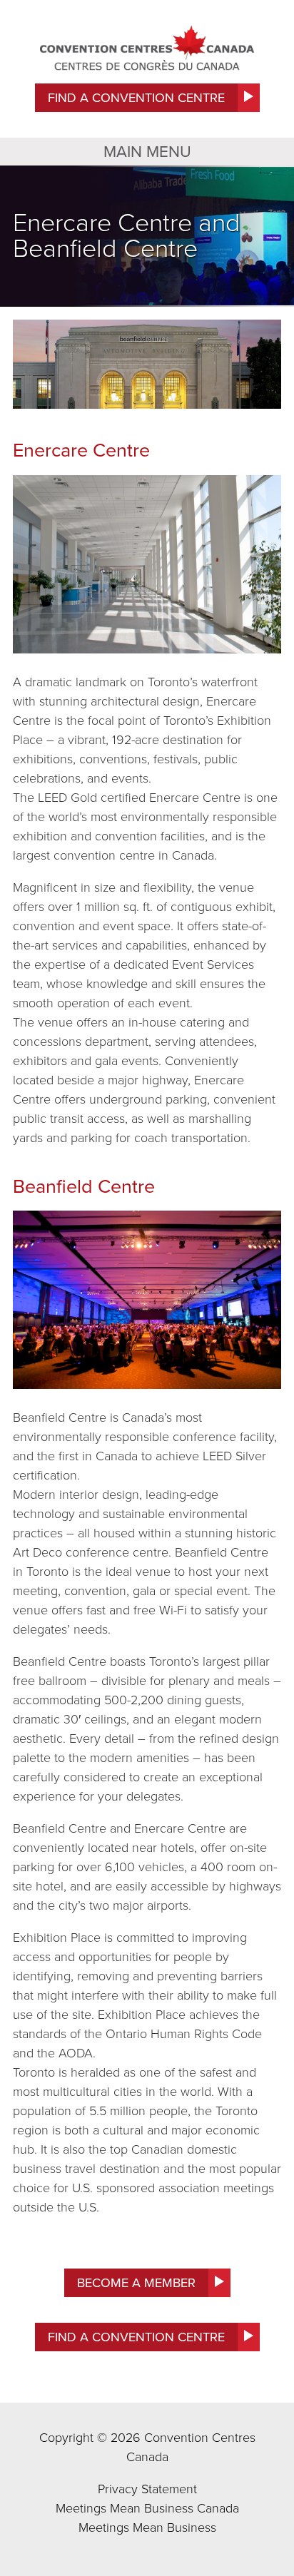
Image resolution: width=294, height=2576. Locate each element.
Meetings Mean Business (147, 2527)
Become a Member (136, 2283)
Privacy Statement (147, 2489)
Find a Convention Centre (136, 98)
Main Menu (147, 152)
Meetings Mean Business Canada (147, 2508)
